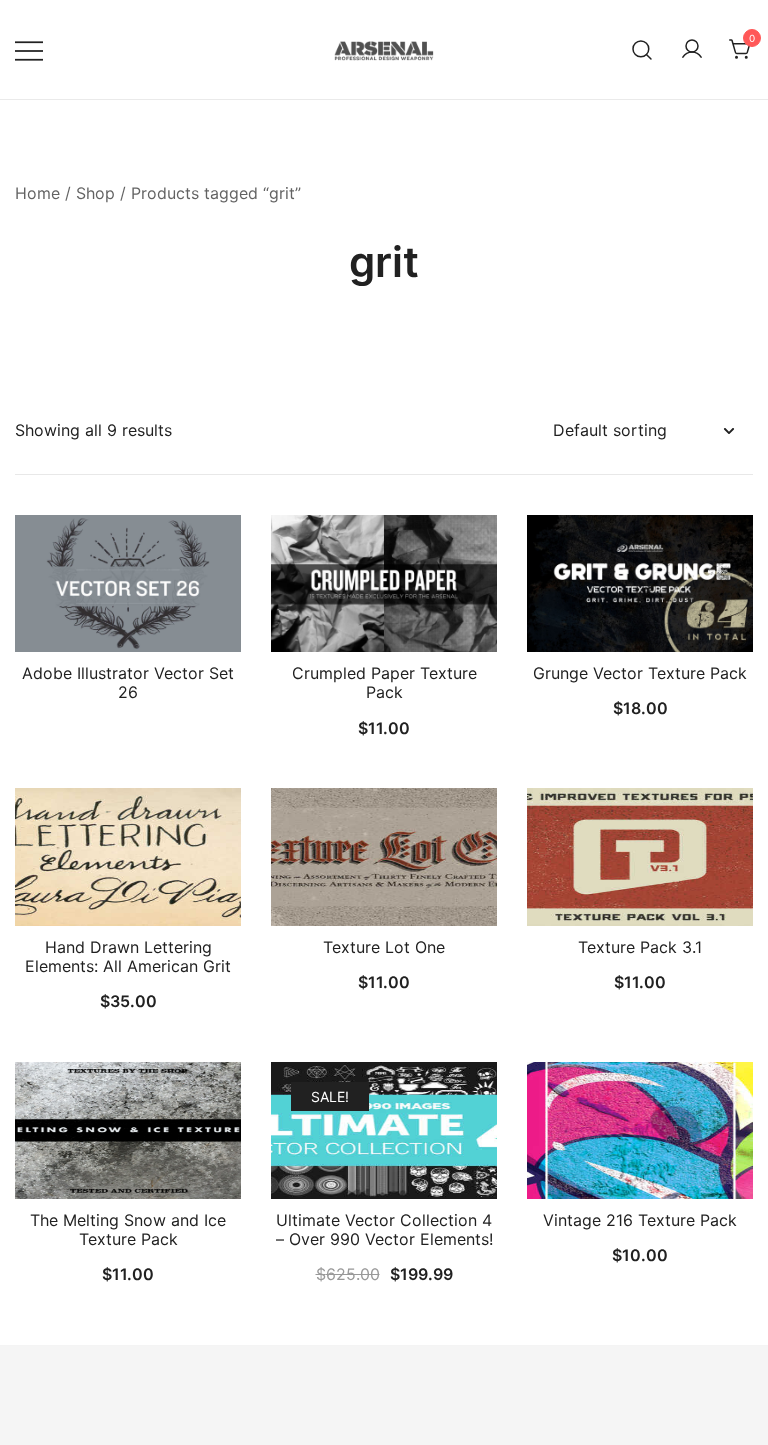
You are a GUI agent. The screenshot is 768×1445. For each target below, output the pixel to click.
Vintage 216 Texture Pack (640, 1220)
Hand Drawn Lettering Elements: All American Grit (128, 956)
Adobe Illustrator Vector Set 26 (128, 682)
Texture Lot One (384, 947)
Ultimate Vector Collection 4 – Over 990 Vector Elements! (384, 1229)
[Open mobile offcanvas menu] (29, 49)
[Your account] (692, 50)
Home (37, 193)
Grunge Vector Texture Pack (640, 673)
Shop (95, 193)
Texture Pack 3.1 (640, 947)
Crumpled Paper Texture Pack (384, 682)
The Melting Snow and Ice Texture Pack (128, 1229)
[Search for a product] (642, 49)
